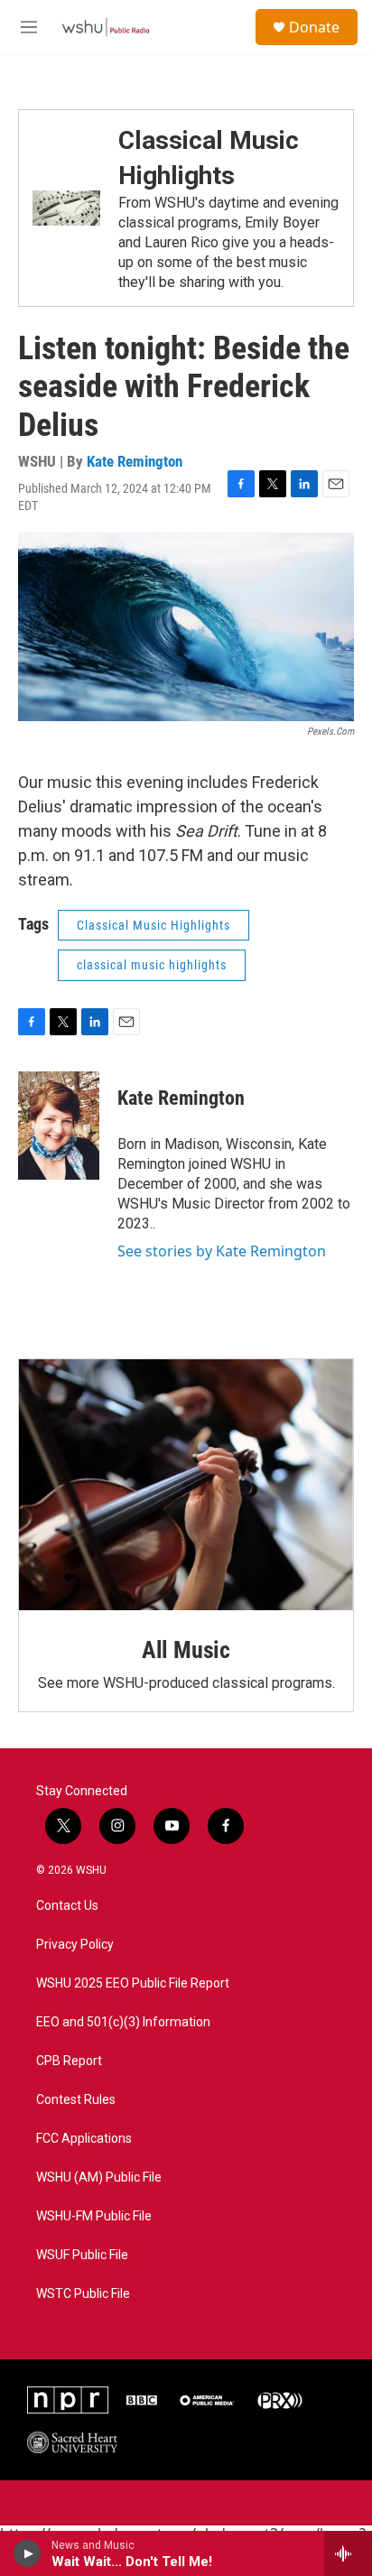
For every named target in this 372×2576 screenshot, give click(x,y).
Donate (314, 27)
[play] (28, 2553)
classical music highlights (152, 965)
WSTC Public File (83, 2294)
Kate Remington (135, 461)
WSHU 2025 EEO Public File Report (133, 1983)
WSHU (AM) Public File (99, 2178)
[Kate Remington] (59, 1126)
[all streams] (348, 2553)
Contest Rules (76, 2100)
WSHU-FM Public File (94, 2216)
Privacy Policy (75, 1945)
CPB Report (69, 2061)
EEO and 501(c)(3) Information (123, 2022)
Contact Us (67, 1906)
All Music (186, 1650)
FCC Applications (84, 2139)
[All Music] (186, 1485)
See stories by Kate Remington (222, 1251)
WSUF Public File (82, 2255)
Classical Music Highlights (153, 925)
